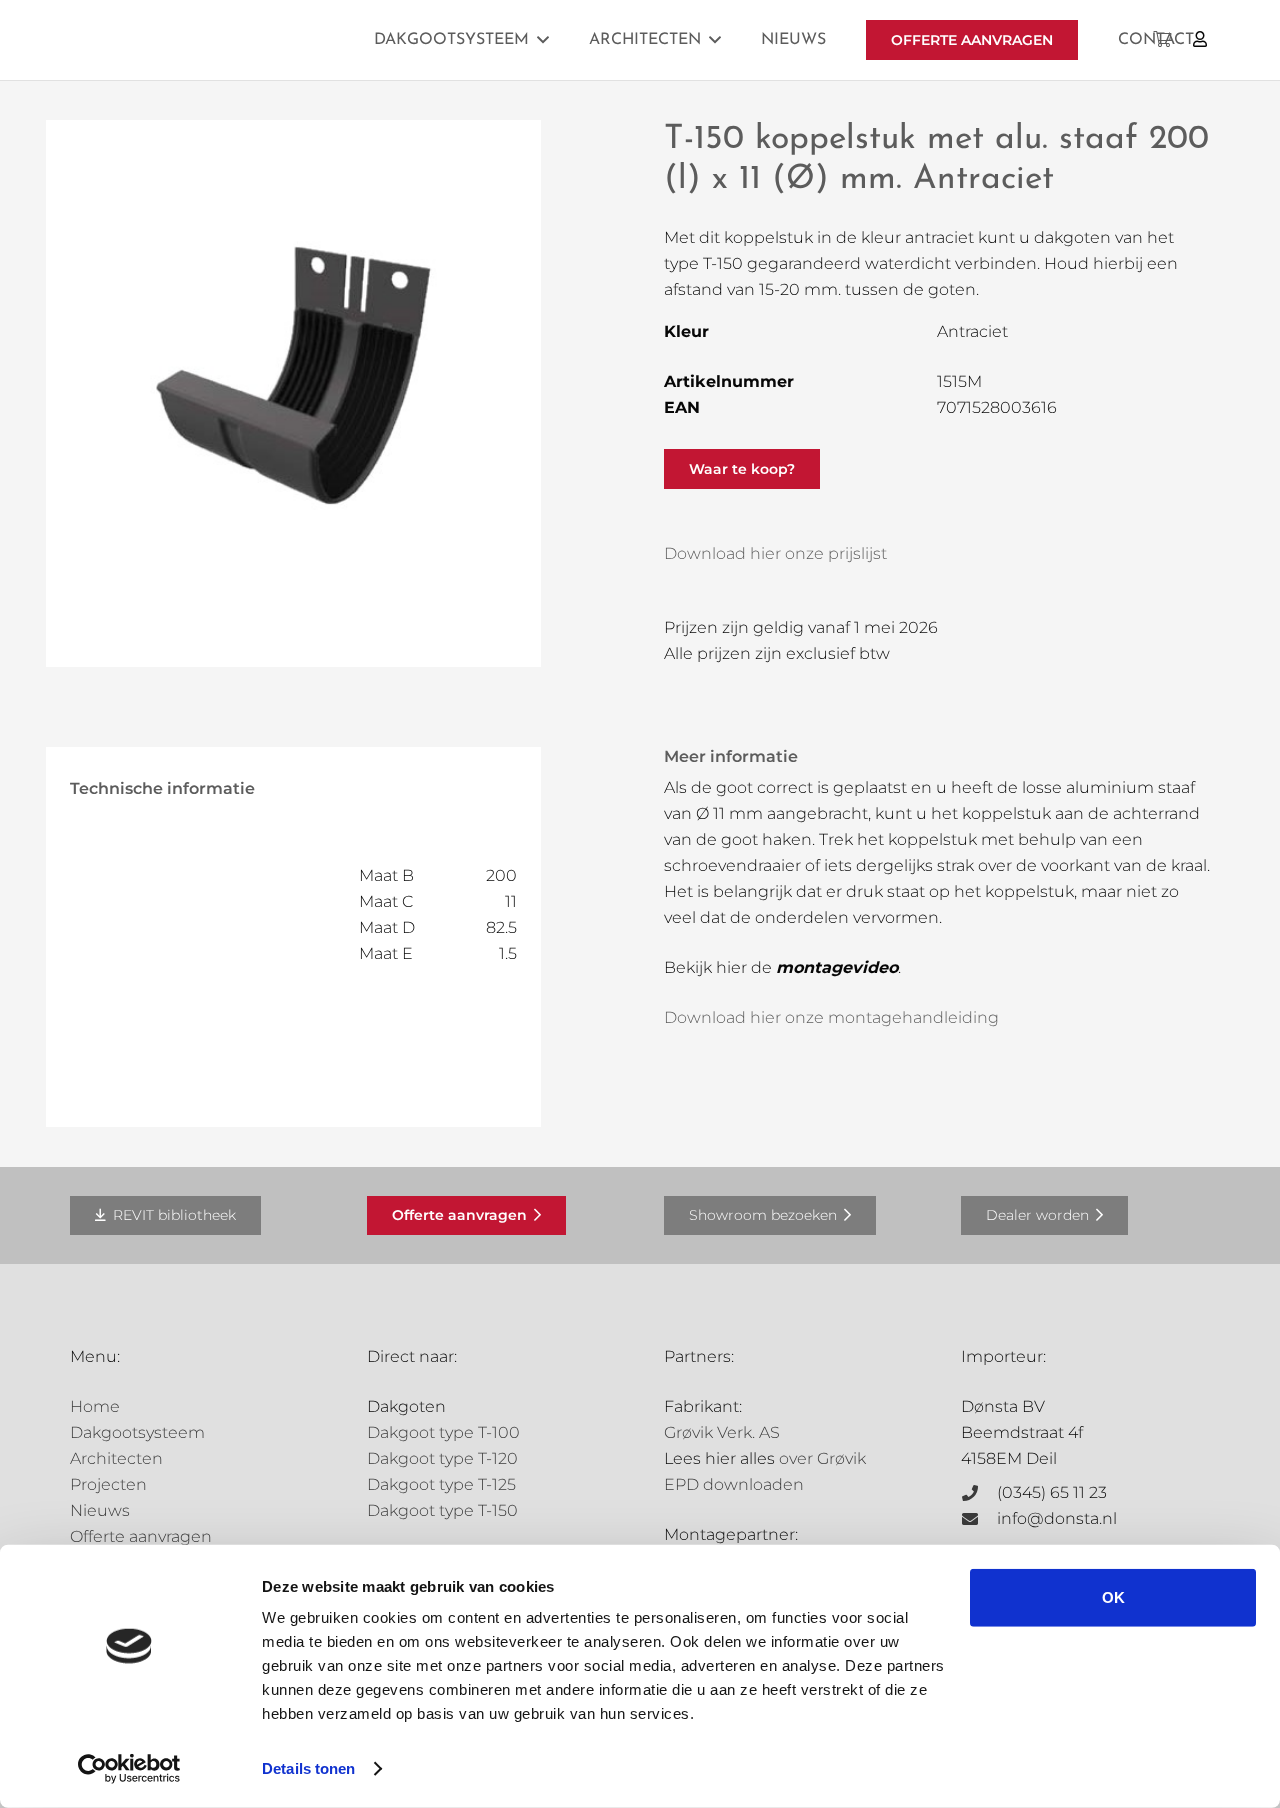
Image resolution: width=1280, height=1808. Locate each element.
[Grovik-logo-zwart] (273, 40)
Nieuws (100, 1510)
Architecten (116, 1458)
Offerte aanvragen (141, 1536)
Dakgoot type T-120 (442, 1458)
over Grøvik (822, 1458)
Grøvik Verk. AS (722, 1432)
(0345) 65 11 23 (1052, 1492)
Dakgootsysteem (137, 1432)
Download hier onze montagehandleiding (831, 1017)
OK (1113, 1597)
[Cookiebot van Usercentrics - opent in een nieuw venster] (129, 1769)
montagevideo (837, 967)
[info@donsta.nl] (979, 1519)
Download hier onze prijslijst (775, 553)
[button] (543, 39)
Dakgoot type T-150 (442, 1510)
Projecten (108, 1484)
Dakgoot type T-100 (443, 1432)
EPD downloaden (734, 1484)
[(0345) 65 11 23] (979, 1493)
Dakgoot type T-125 (441, 1484)
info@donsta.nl (1057, 1518)
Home (95, 1406)
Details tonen (308, 1768)
